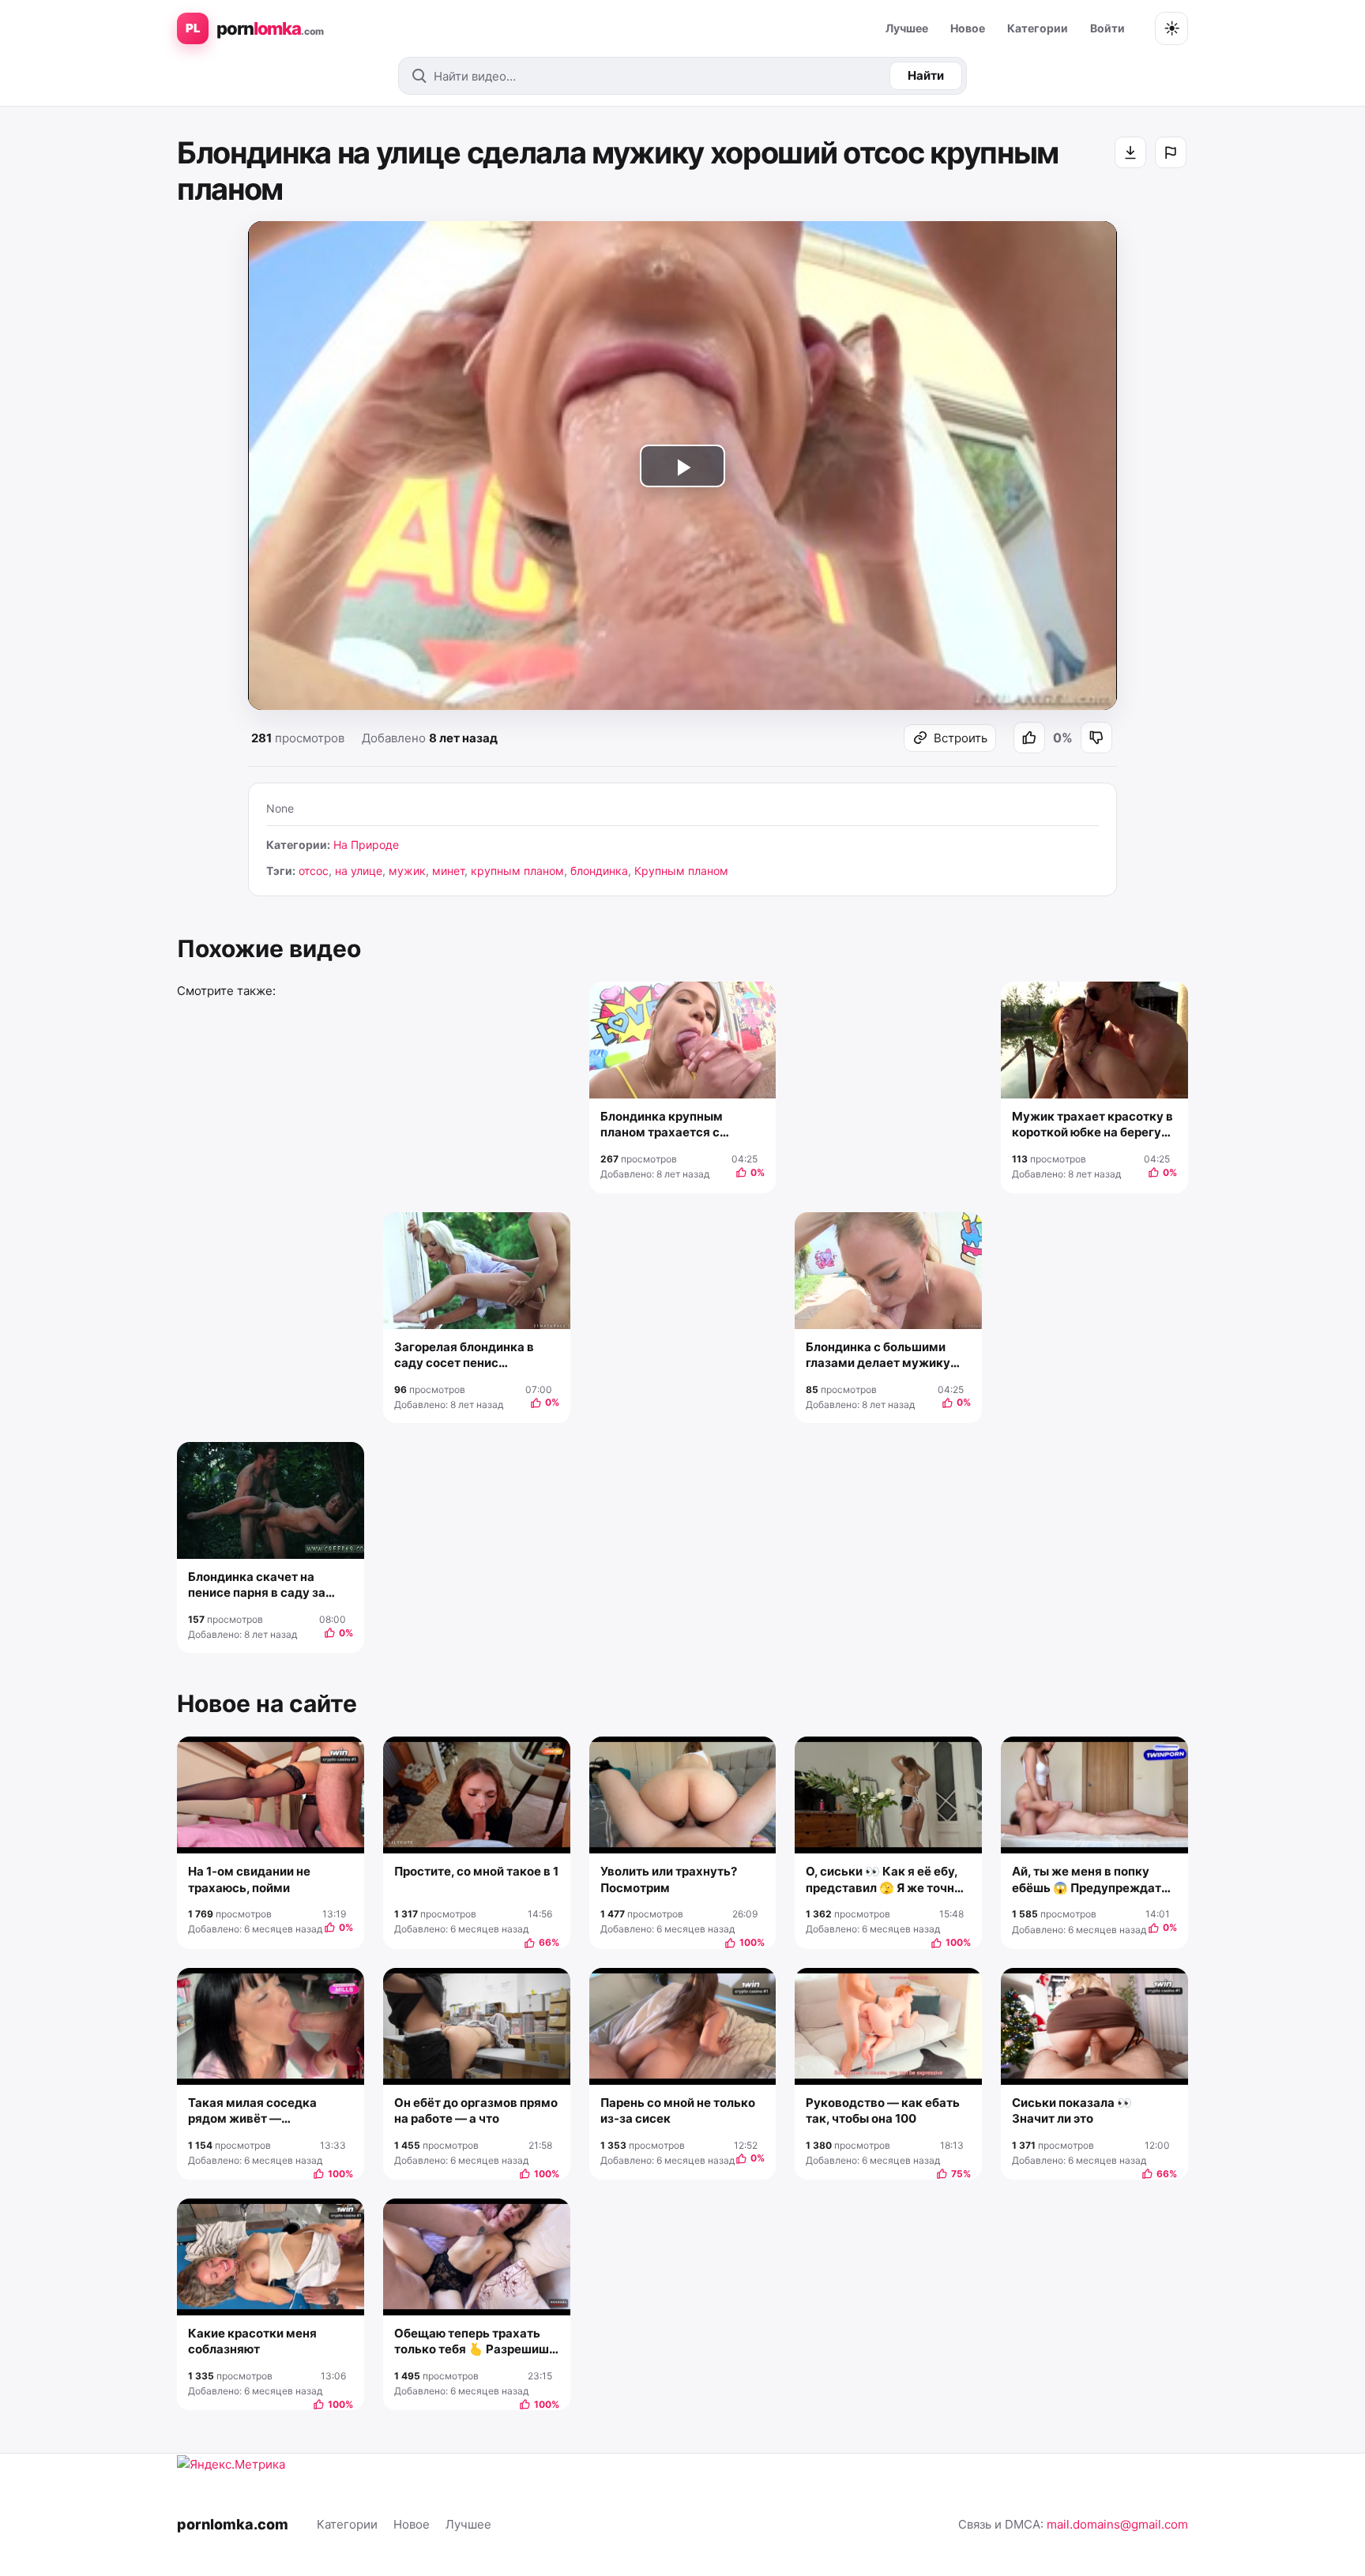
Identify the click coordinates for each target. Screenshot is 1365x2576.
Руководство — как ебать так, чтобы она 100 (883, 2110)
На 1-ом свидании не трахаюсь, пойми (249, 1879)
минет (448, 871)
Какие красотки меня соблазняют (252, 2341)
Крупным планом (681, 871)
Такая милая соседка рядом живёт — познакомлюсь (252, 2111)
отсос (314, 871)
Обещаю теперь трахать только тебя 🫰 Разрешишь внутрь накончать (475, 2342)
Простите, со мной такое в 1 (476, 1871)
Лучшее (907, 28)
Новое (968, 28)
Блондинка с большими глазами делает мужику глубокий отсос (878, 1356)
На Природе (366, 845)
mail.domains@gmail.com (1117, 2524)
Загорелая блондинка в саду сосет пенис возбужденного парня (464, 1356)
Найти (926, 75)
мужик (407, 871)
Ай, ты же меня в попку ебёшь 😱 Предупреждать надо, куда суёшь (1090, 1880)
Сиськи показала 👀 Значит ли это (1072, 2110)
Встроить (961, 738)
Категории (1038, 28)
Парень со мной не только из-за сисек (678, 2110)
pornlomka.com (233, 2524)
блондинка (599, 871)
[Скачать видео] (1130, 152)
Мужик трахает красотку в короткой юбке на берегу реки (1092, 1125)
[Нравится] (1029, 738)
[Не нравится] (1096, 738)
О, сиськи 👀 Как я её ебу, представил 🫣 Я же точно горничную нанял (884, 1880)
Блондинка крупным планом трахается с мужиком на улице (662, 1125)
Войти (1107, 28)
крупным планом (517, 871)
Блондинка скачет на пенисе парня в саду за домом (257, 1585)
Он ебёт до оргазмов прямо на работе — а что (476, 2110)
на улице (359, 871)
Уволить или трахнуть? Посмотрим (669, 1879)
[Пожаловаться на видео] (1171, 152)
